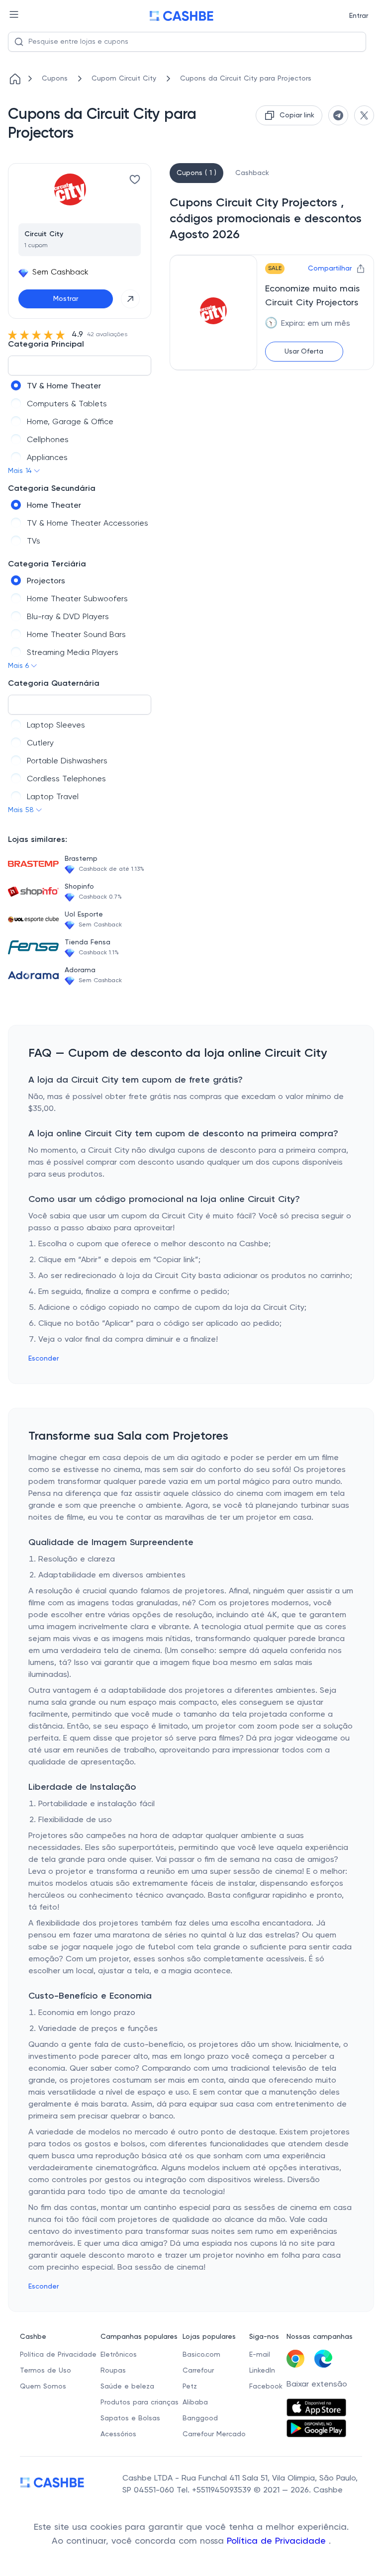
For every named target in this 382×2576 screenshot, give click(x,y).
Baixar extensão (317, 2385)
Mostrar (66, 299)
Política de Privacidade (278, 2541)
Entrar (359, 16)
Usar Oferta (304, 352)
